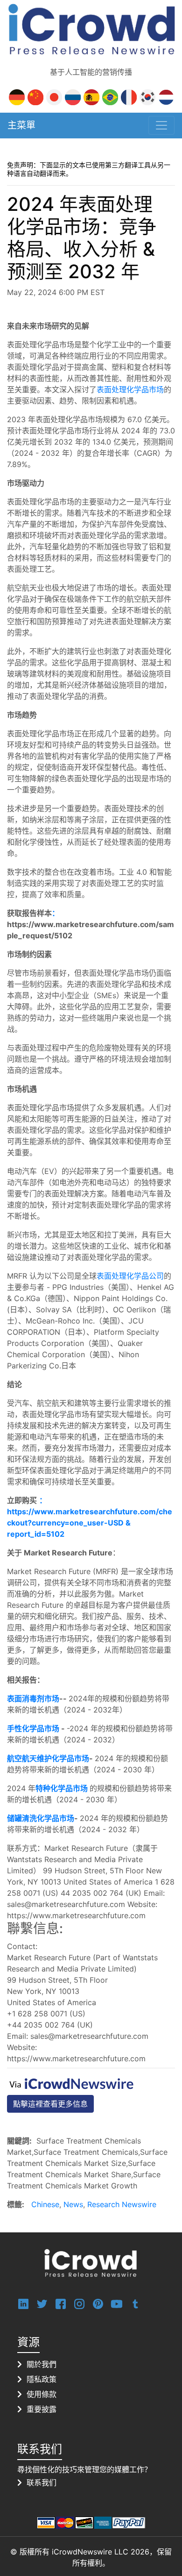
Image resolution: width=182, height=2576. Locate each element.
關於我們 (42, 2364)
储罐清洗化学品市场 (41, 1818)
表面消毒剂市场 (33, 1698)
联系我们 (42, 2482)
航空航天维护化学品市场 (48, 1758)
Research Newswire (122, 2204)
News (73, 2204)
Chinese (45, 2204)
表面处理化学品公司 (130, 1276)
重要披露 (42, 2409)
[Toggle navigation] (161, 125)
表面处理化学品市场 (130, 389)
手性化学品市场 (34, 1728)
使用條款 (42, 2394)
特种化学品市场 (62, 1788)
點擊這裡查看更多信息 (50, 2104)
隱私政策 (42, 2379)
